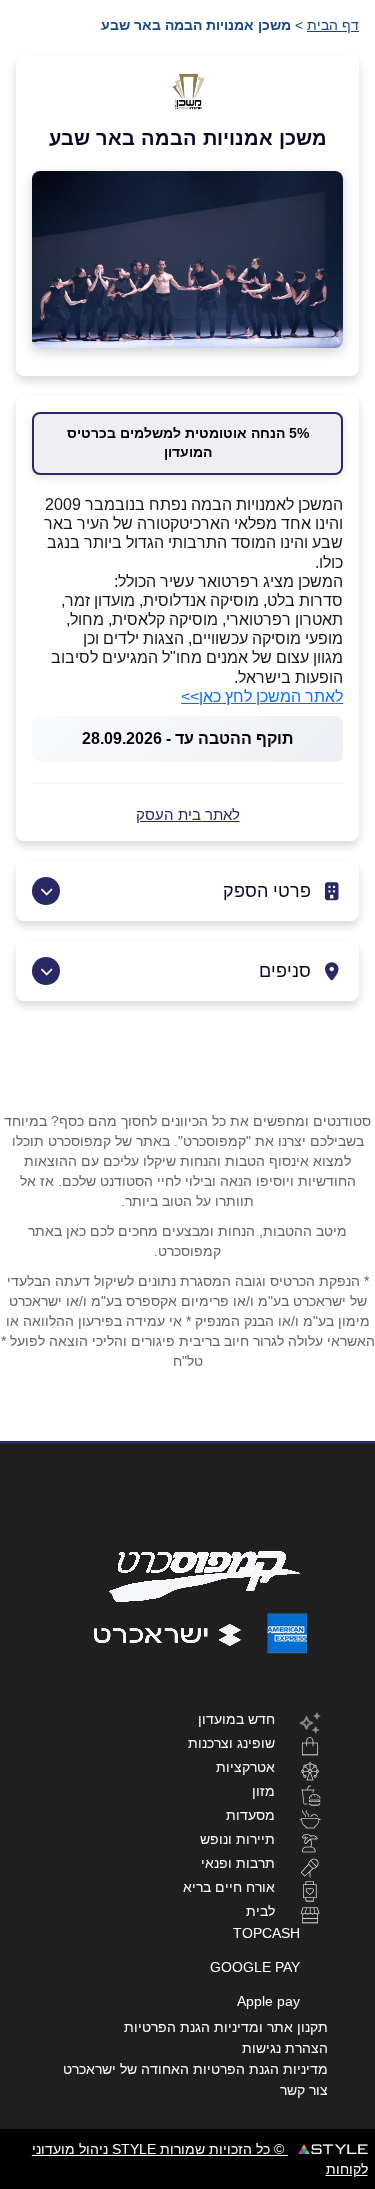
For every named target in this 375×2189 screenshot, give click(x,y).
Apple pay (268, 2001)
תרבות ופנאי (238, 1862)
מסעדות (250, 1814)
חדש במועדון (236, 1718)
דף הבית (333, 25)
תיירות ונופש (237, 1838)
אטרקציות (245, 1766)
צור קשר (304, 2090)
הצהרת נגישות (285, 2048)
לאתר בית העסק (188, 814)
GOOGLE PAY (255, 1967)
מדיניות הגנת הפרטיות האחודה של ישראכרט (195, 2069)
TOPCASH (266, 1933)
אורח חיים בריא (229, 1886)
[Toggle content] (46, 891)
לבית (260, 1910)
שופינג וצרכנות (231, 1742)
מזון (263, 1790)
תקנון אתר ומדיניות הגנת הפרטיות (226, 2027)
